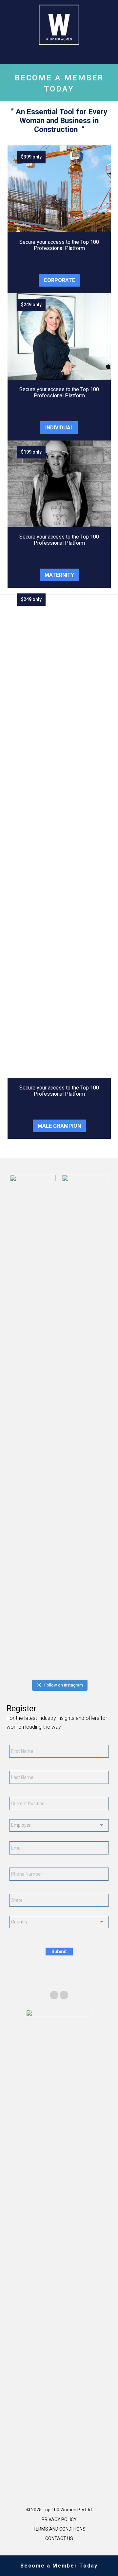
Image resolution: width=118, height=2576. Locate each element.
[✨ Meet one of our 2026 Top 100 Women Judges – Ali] (68, 1671)
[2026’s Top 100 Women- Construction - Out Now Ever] (14, 1671)
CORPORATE (59, 280)
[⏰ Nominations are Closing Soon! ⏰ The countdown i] (32, 1671)
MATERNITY (59, 575)
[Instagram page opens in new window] (64, 1995)
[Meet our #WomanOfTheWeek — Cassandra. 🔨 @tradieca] (104, 1671)
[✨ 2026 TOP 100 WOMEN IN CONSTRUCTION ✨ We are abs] (86, 1671)
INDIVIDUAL (59, 428)
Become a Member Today (59, 2566)
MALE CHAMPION (59, 1126)
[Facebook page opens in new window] (54, 1995)
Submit (59, 1952)
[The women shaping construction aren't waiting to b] (50, 1671)
